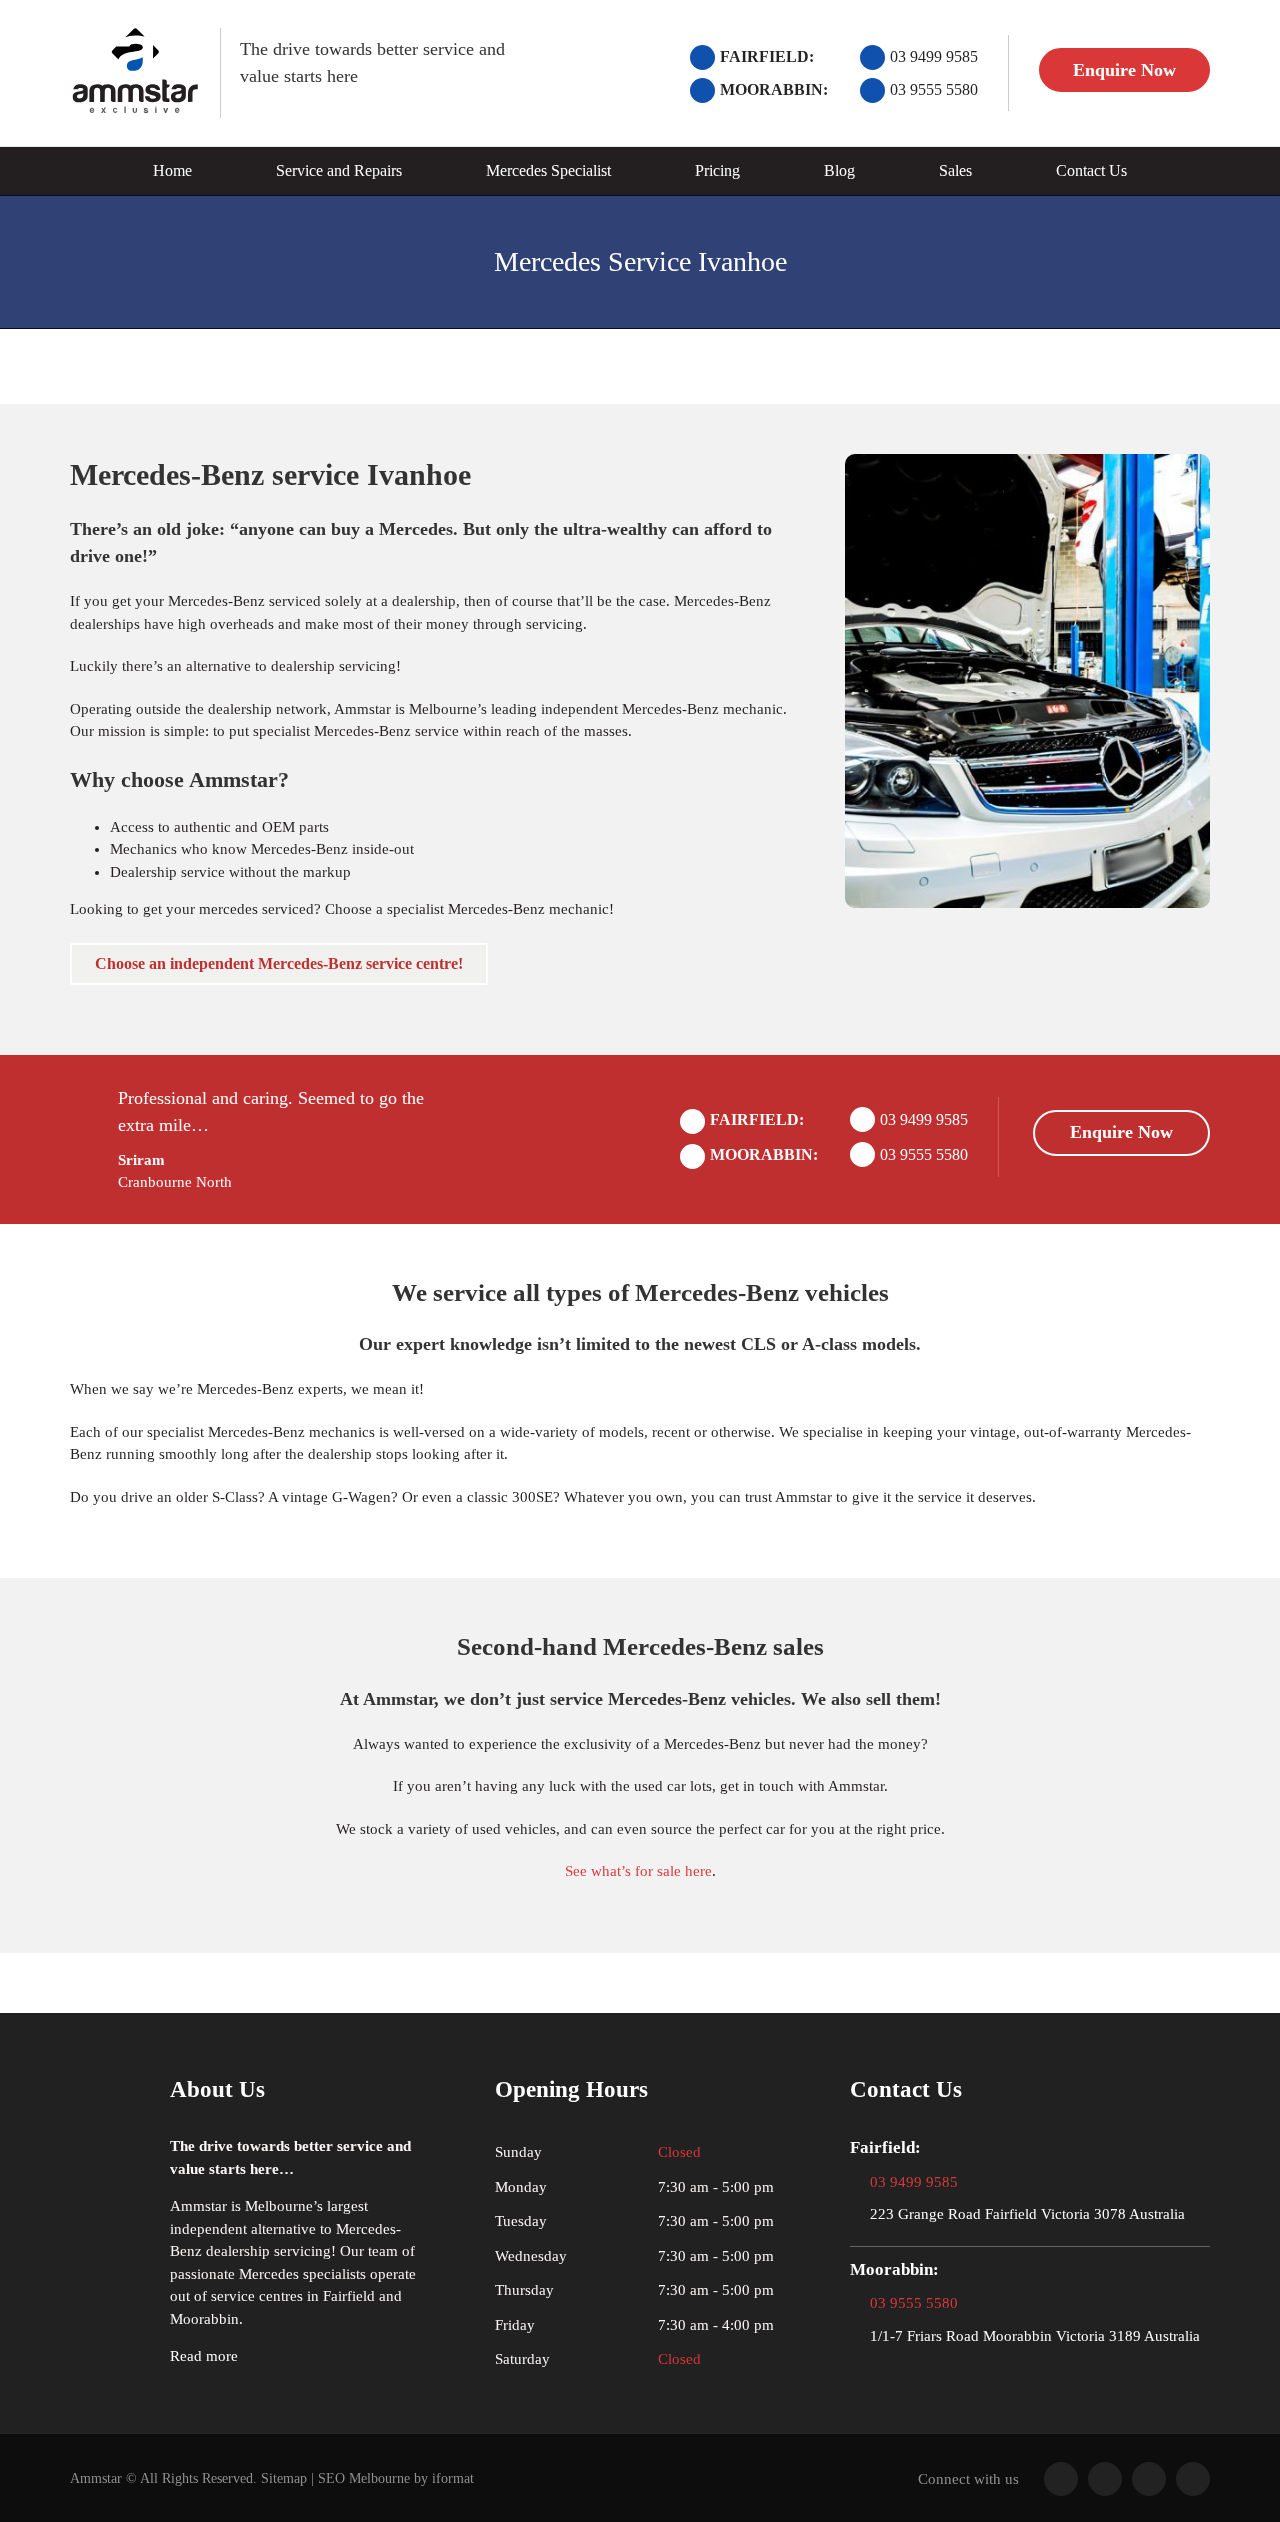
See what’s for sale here (638, 1871)
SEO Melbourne (364, 2478)
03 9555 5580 (934, 89)
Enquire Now (1124, 70)
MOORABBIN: (774, 89)
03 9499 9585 (934, 56)
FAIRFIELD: (767, 56)
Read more (204, 2356)
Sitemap (284, 2478)
